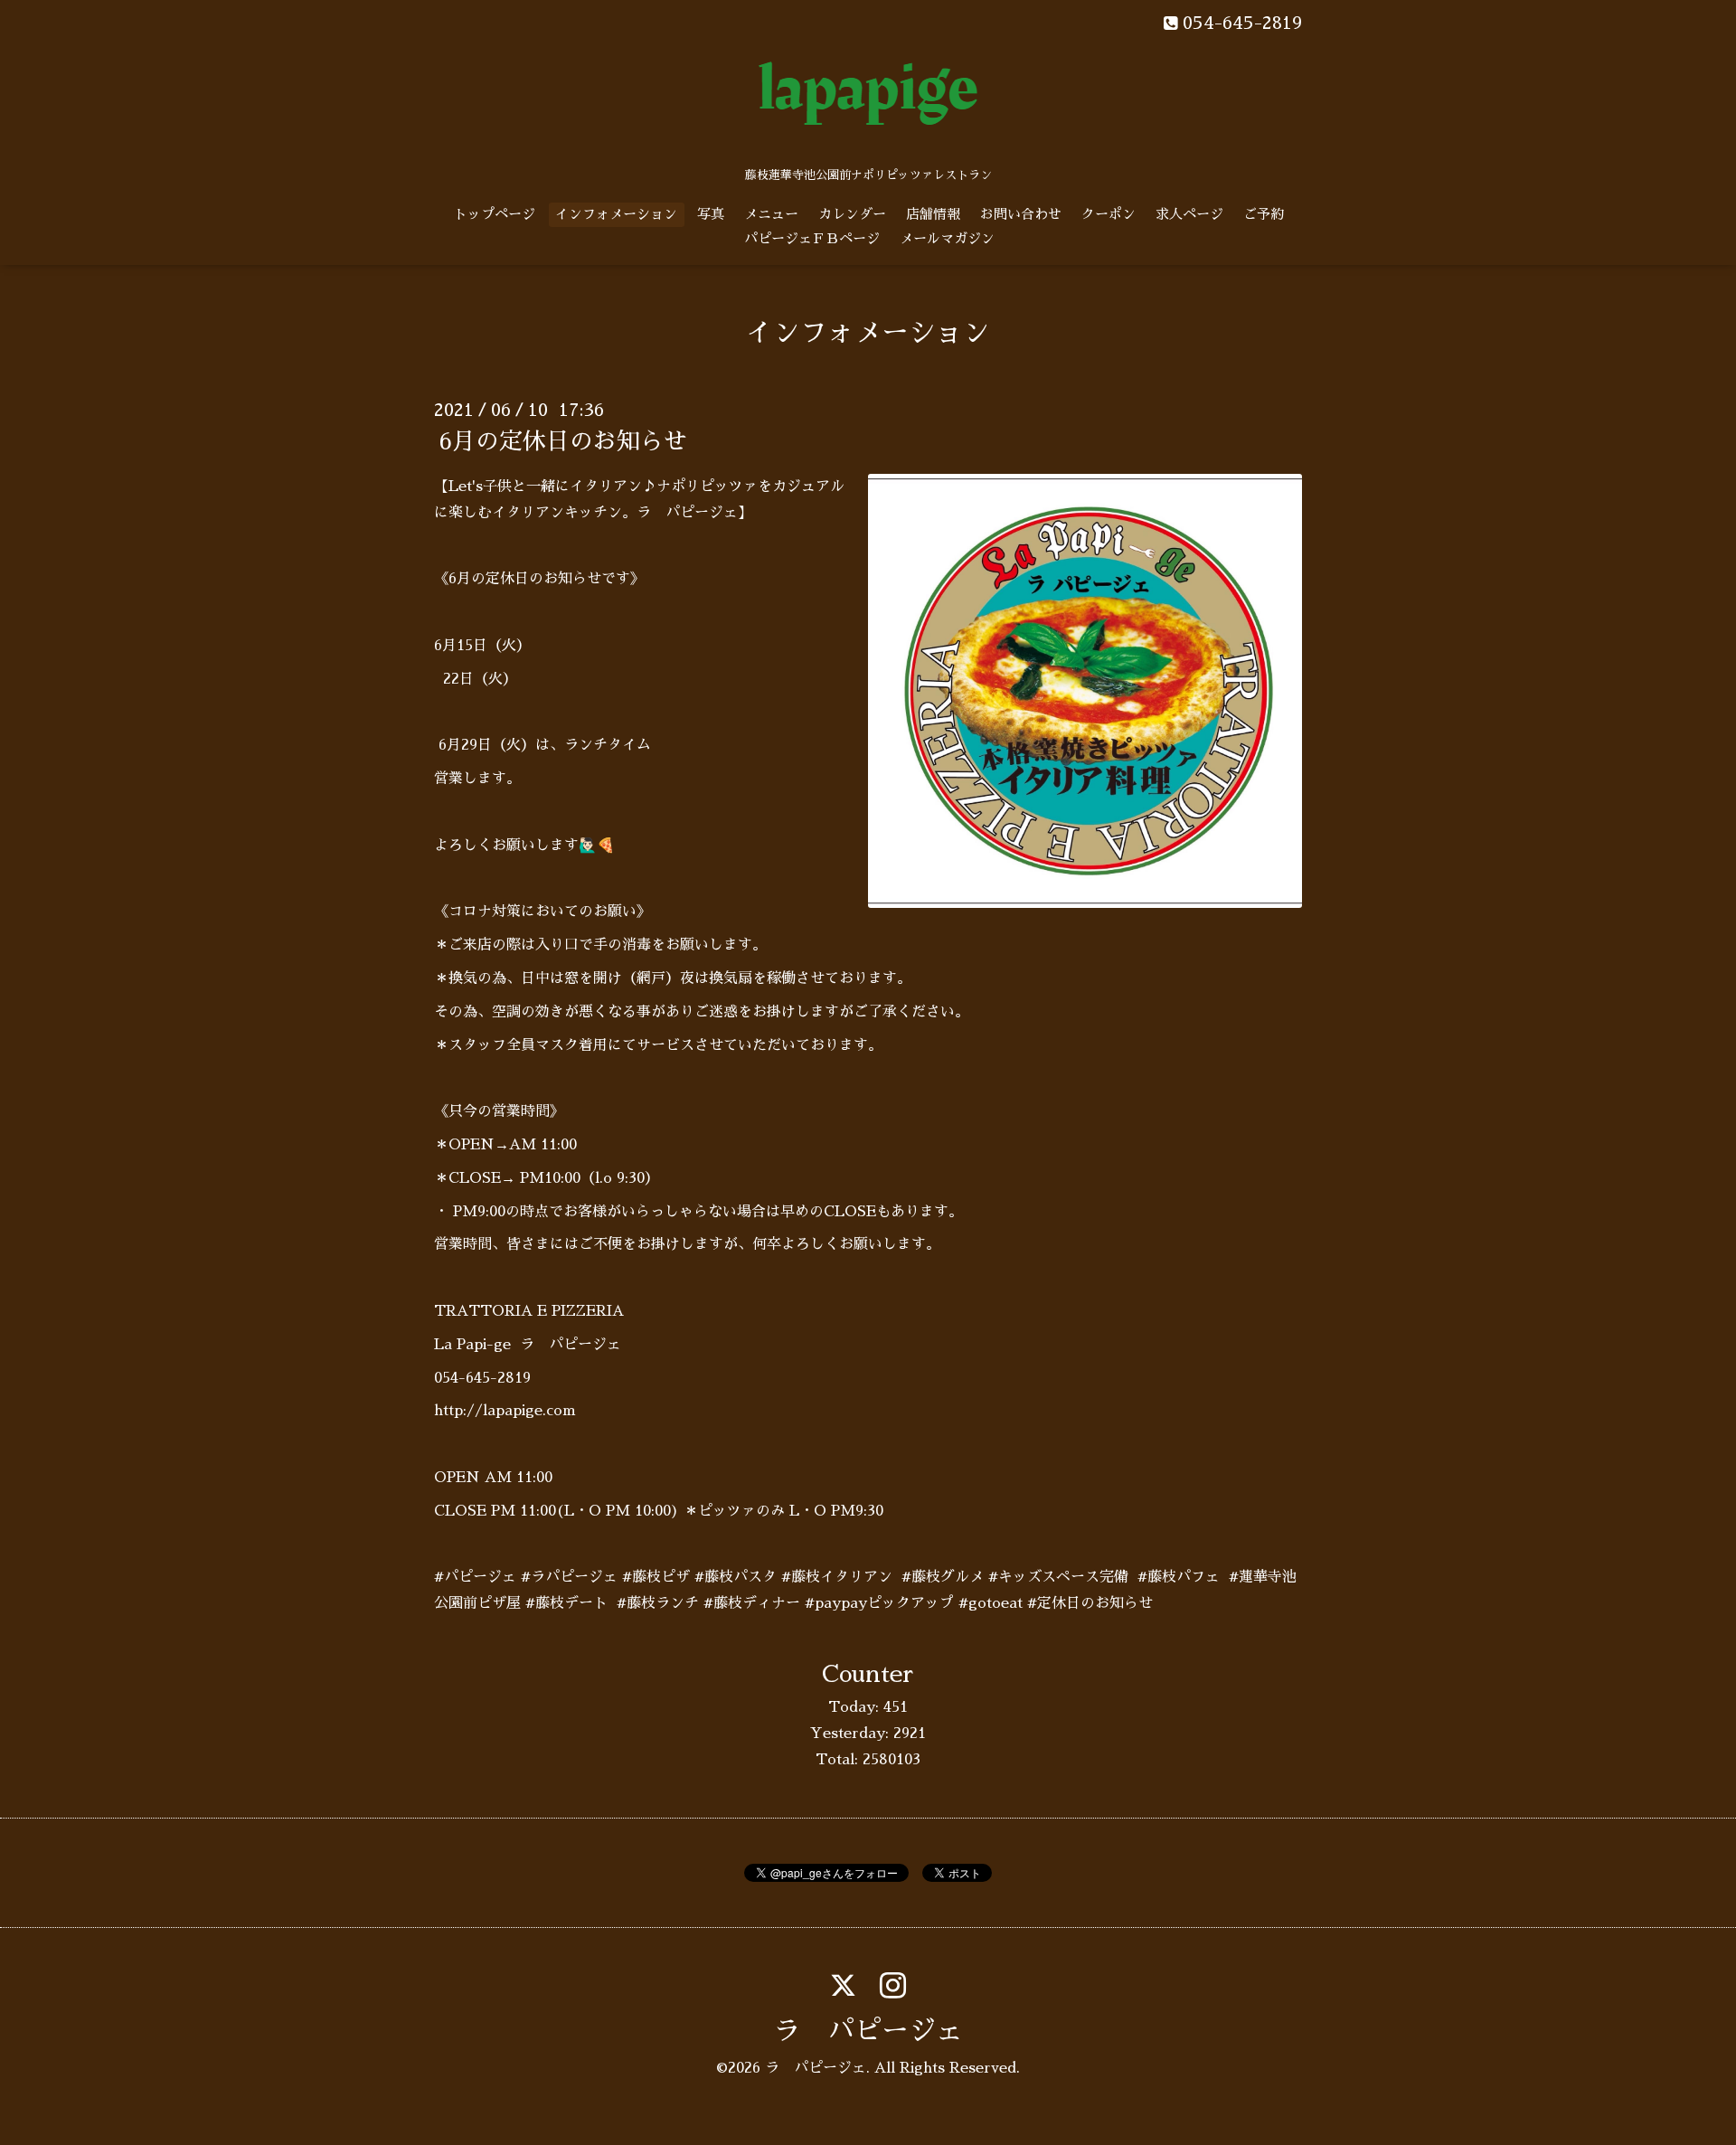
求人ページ (1189, 214)
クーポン (1109, 214)
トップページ (495, 214)
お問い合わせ (1021, 214)
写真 (711, 214)
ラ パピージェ (868, 2031)
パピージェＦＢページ (812, 238)
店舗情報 (933, 214)
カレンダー (852, 214)
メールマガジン (947, 238)
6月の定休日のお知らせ (563, 441)
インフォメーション (616, 214)
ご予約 (1264, 214)
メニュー (771, 214)
